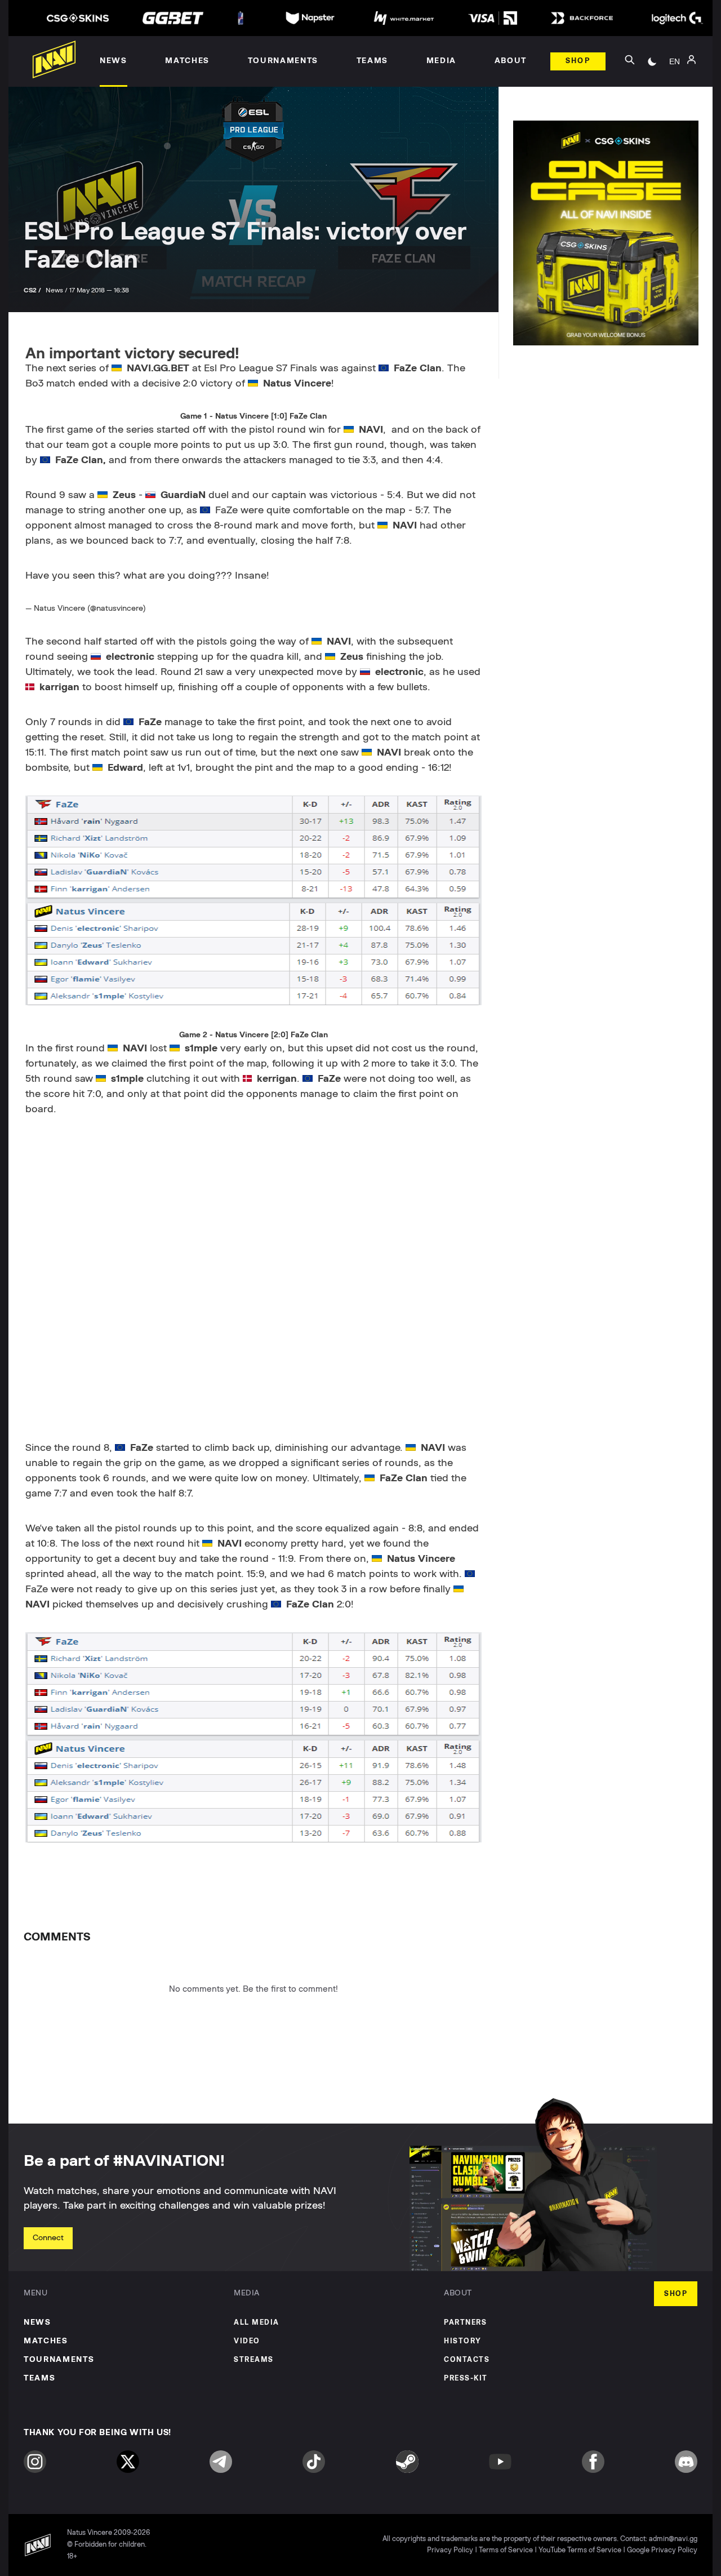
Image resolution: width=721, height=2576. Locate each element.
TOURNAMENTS (59, 2360)
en (675, 61)
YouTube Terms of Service (580, 2550)
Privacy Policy (450, 2550)
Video (247, 2341)
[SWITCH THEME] (652, 61)
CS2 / (33, 290)
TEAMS (39, 2378)
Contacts (467, 2360)
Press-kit (466, 2379)
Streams (254, 2360)
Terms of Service (506, 2550)
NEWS (37, 2322)
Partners (465, 2323)
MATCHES (46, 2341)
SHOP (676, 2294)
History (463, 2341)
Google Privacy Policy (662, 2550)
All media (257, 2323)
